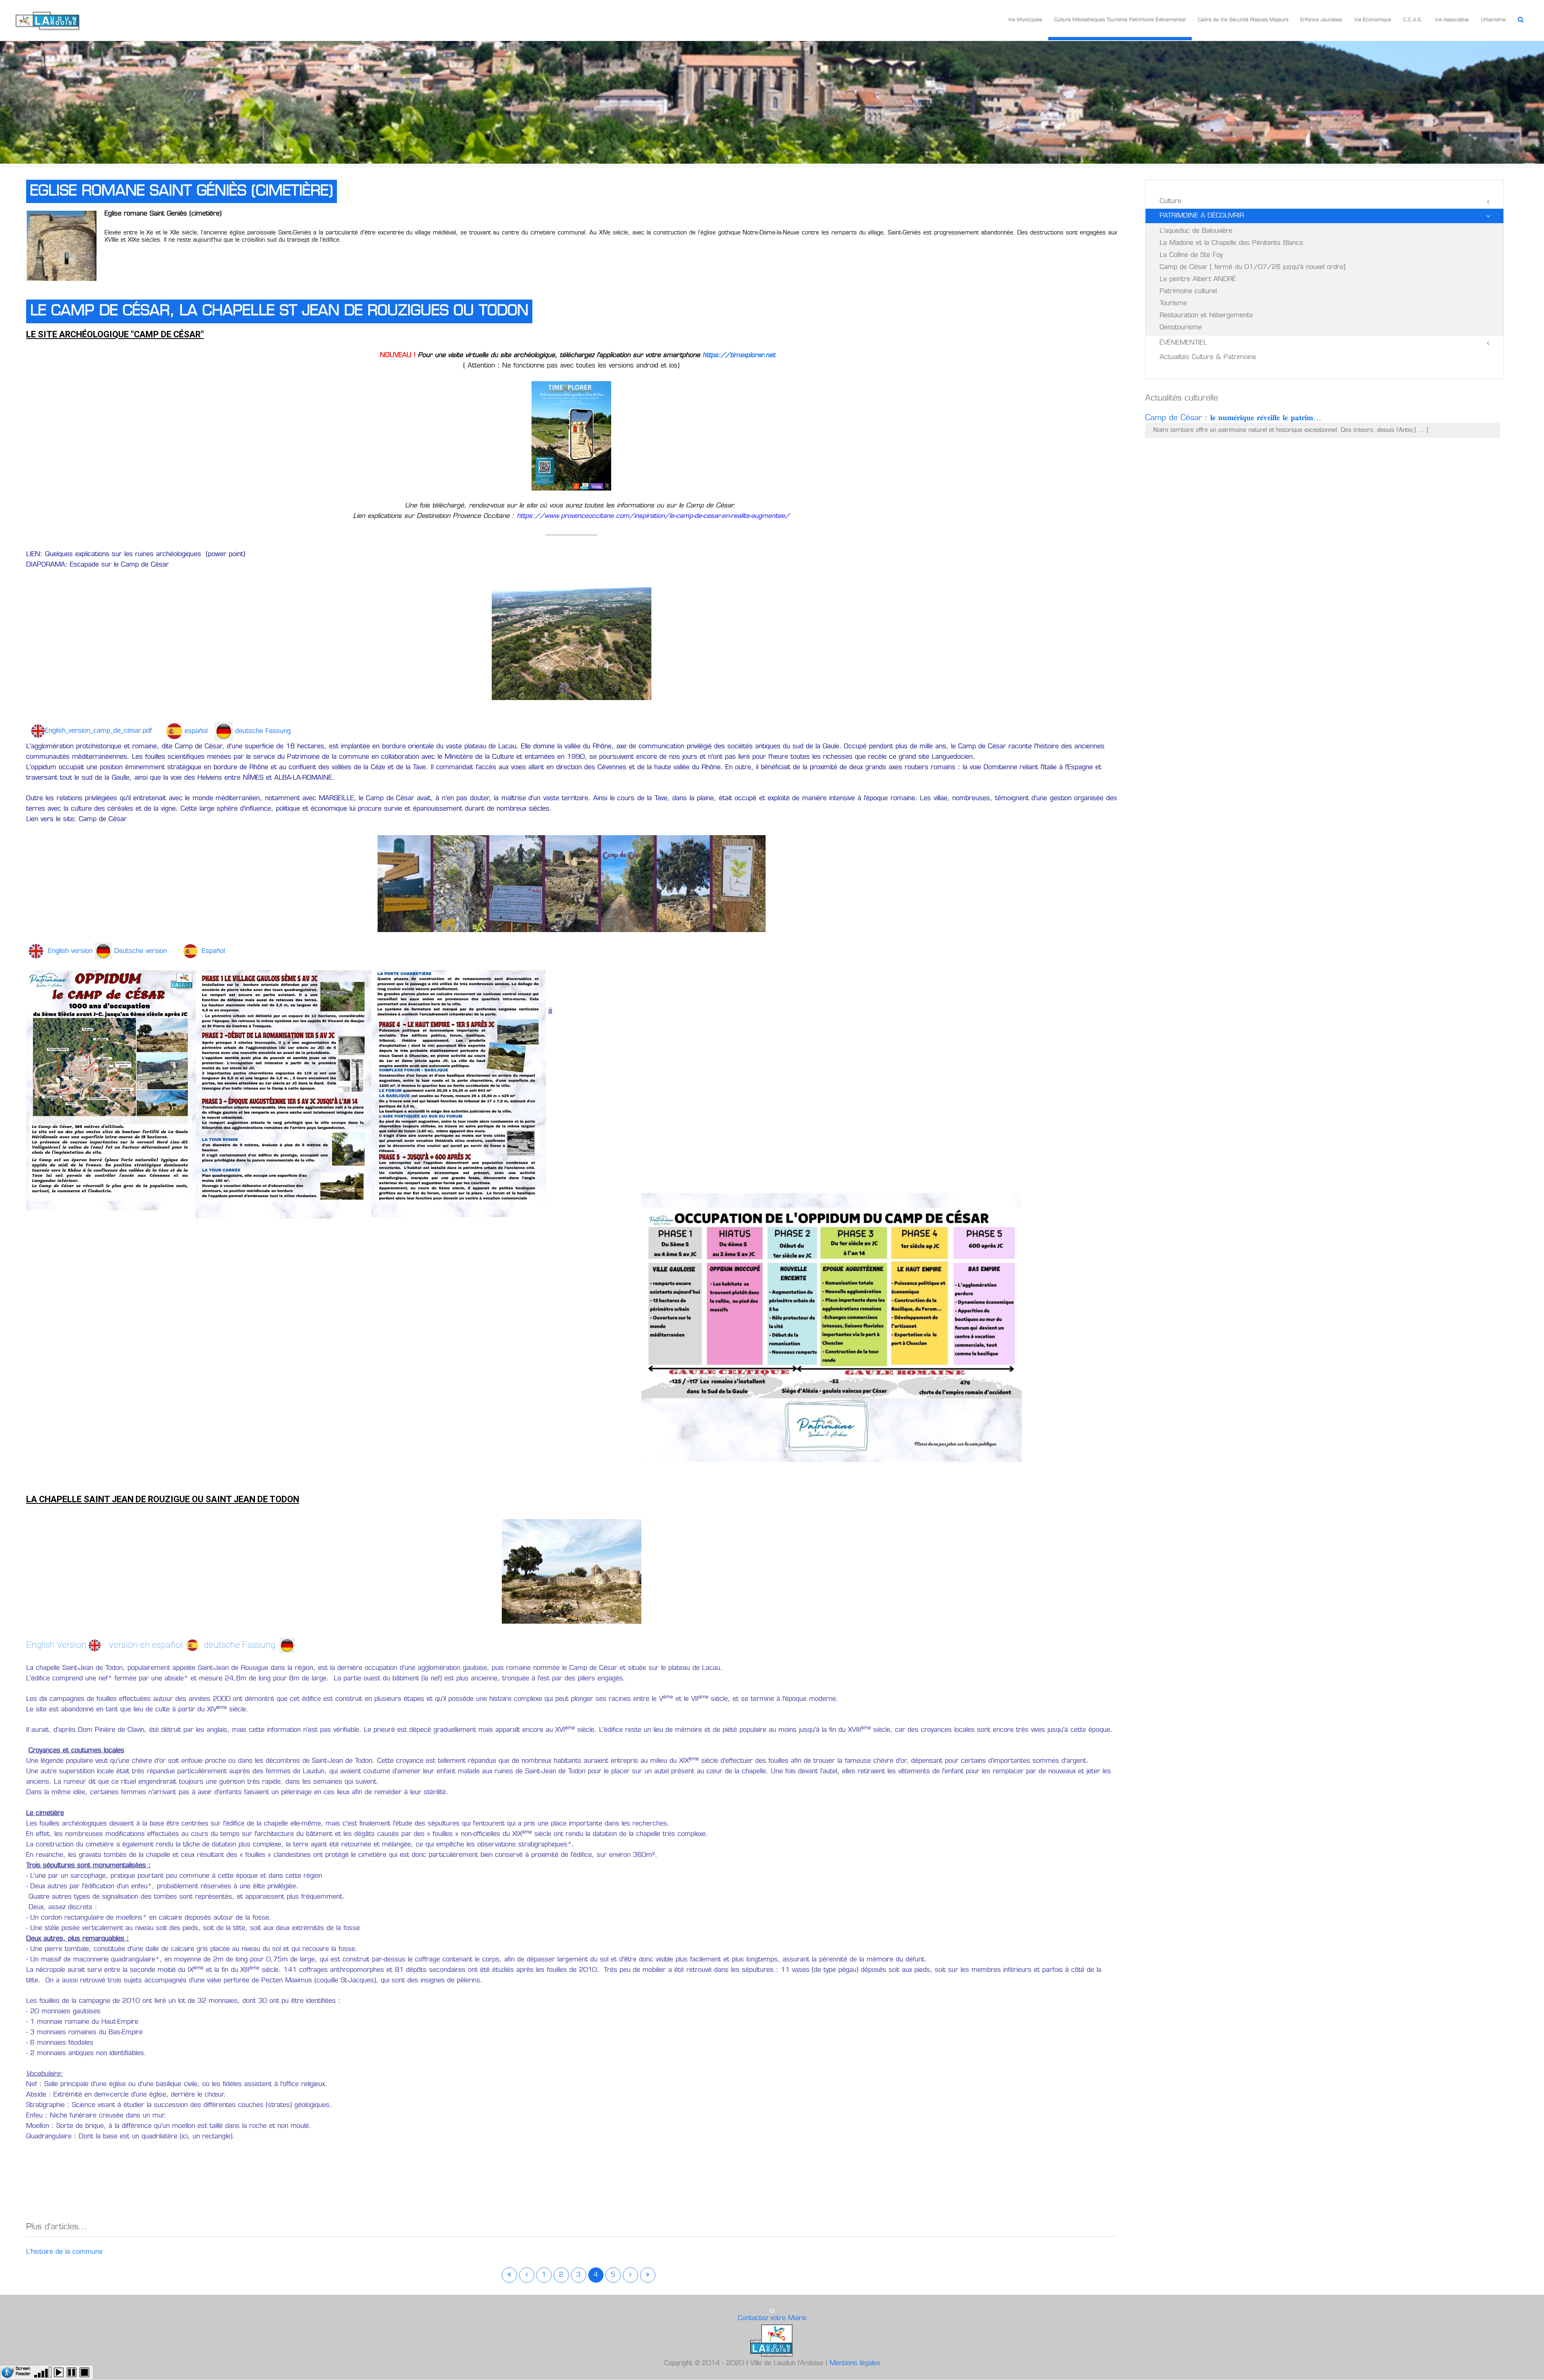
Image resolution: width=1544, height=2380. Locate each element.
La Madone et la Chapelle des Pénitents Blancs (1231, 243)
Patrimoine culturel (1188, 292)
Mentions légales (855, 2364)
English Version (57, 1645)
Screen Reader (23, 2371)
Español (213, 951)
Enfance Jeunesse (1321, 20)
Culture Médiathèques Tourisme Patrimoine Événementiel (1120, 20)
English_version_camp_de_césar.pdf (102, 731)
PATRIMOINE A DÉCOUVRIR (1202, 216)
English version (69, 951)
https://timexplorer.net (739, 355)
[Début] (509, 2275)
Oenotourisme (1181, 328)
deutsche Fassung (263, 731)
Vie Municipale (1025, 20)
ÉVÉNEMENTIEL (1183, 343)
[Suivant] (630, 2275)
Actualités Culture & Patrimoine (1208, 357)
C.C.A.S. (1413, 20)
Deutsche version (148, 951)
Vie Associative (1452, 20)
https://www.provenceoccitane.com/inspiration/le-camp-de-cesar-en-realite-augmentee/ (653, 516)
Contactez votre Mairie (772, 2318)
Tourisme (1173, 304)
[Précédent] (527, 2275)
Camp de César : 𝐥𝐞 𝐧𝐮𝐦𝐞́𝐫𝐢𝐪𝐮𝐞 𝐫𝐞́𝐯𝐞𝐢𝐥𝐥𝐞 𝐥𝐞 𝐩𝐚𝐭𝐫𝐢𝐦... (1233, 418)
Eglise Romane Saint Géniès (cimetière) (182, 191)
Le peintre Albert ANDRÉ (1198, 279)
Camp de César (103, 819)
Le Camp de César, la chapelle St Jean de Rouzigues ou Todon (279, 311)
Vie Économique (1373, 20)
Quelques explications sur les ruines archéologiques (124, 554)
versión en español (146, 1645)
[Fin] (648, 2275)
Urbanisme (1493, 20)
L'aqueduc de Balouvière (1196, 231)
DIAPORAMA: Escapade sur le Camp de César (98, 565)
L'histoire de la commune (64, 2252)
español (196, 731)
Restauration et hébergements (1206, 316)
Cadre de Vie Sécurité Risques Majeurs (1243, 20)
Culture (1170, 201)
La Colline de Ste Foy (1191, 255)
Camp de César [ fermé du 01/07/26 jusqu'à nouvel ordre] (1252, 267)
